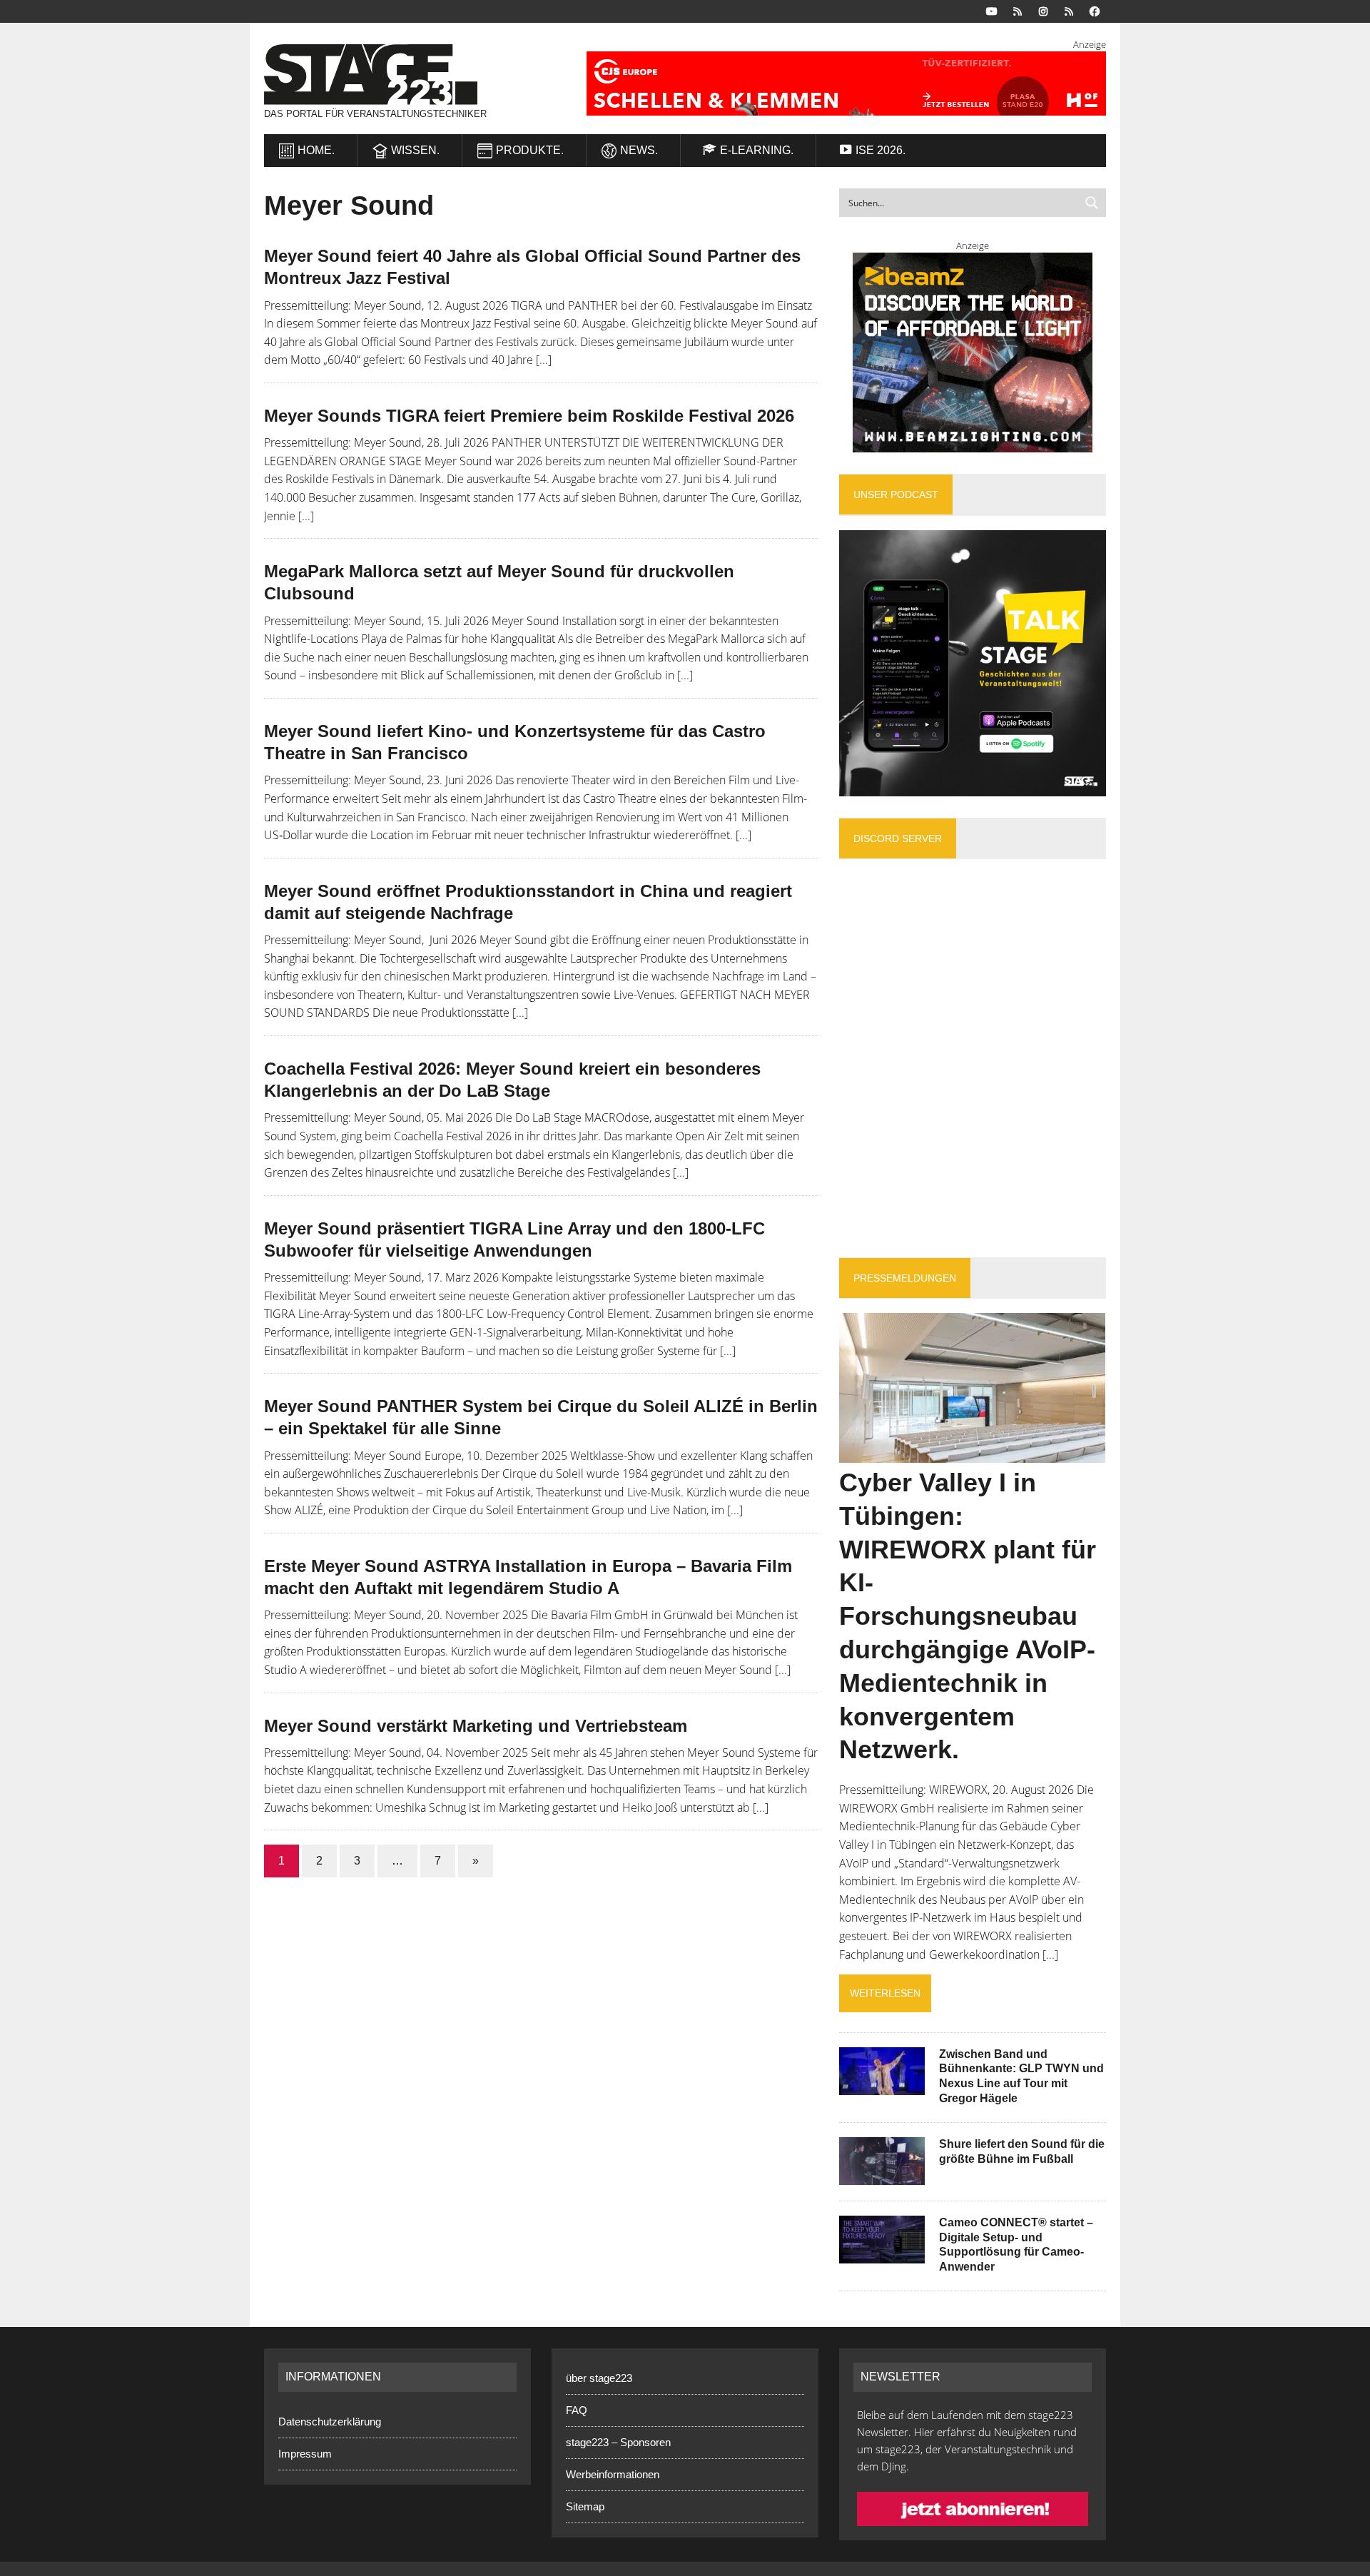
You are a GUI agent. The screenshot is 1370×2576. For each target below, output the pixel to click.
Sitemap (585, 2506)
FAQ (577, 2410)
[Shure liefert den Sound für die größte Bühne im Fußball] (882, 2175)
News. (639, 150)
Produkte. (530, 150)
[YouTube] (992, 10)
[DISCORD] (1018, 10)
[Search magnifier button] (1092, 203)
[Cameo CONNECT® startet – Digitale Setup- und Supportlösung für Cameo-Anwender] (882, 2253)
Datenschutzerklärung (330, 2422)
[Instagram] (1043, 10)
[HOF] (829, 83)
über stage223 (599, 2378)
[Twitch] (1069, 10)
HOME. (316, 150)
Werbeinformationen (613, 2474)
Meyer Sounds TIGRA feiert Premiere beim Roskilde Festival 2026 (529, 416)
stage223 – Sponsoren (618, 2442)
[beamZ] (973, 353)
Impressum (305, 2454)
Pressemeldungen (905, 1278)
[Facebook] (1095, 10)
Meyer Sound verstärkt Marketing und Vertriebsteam (476, 1726)
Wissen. (415, 150)
